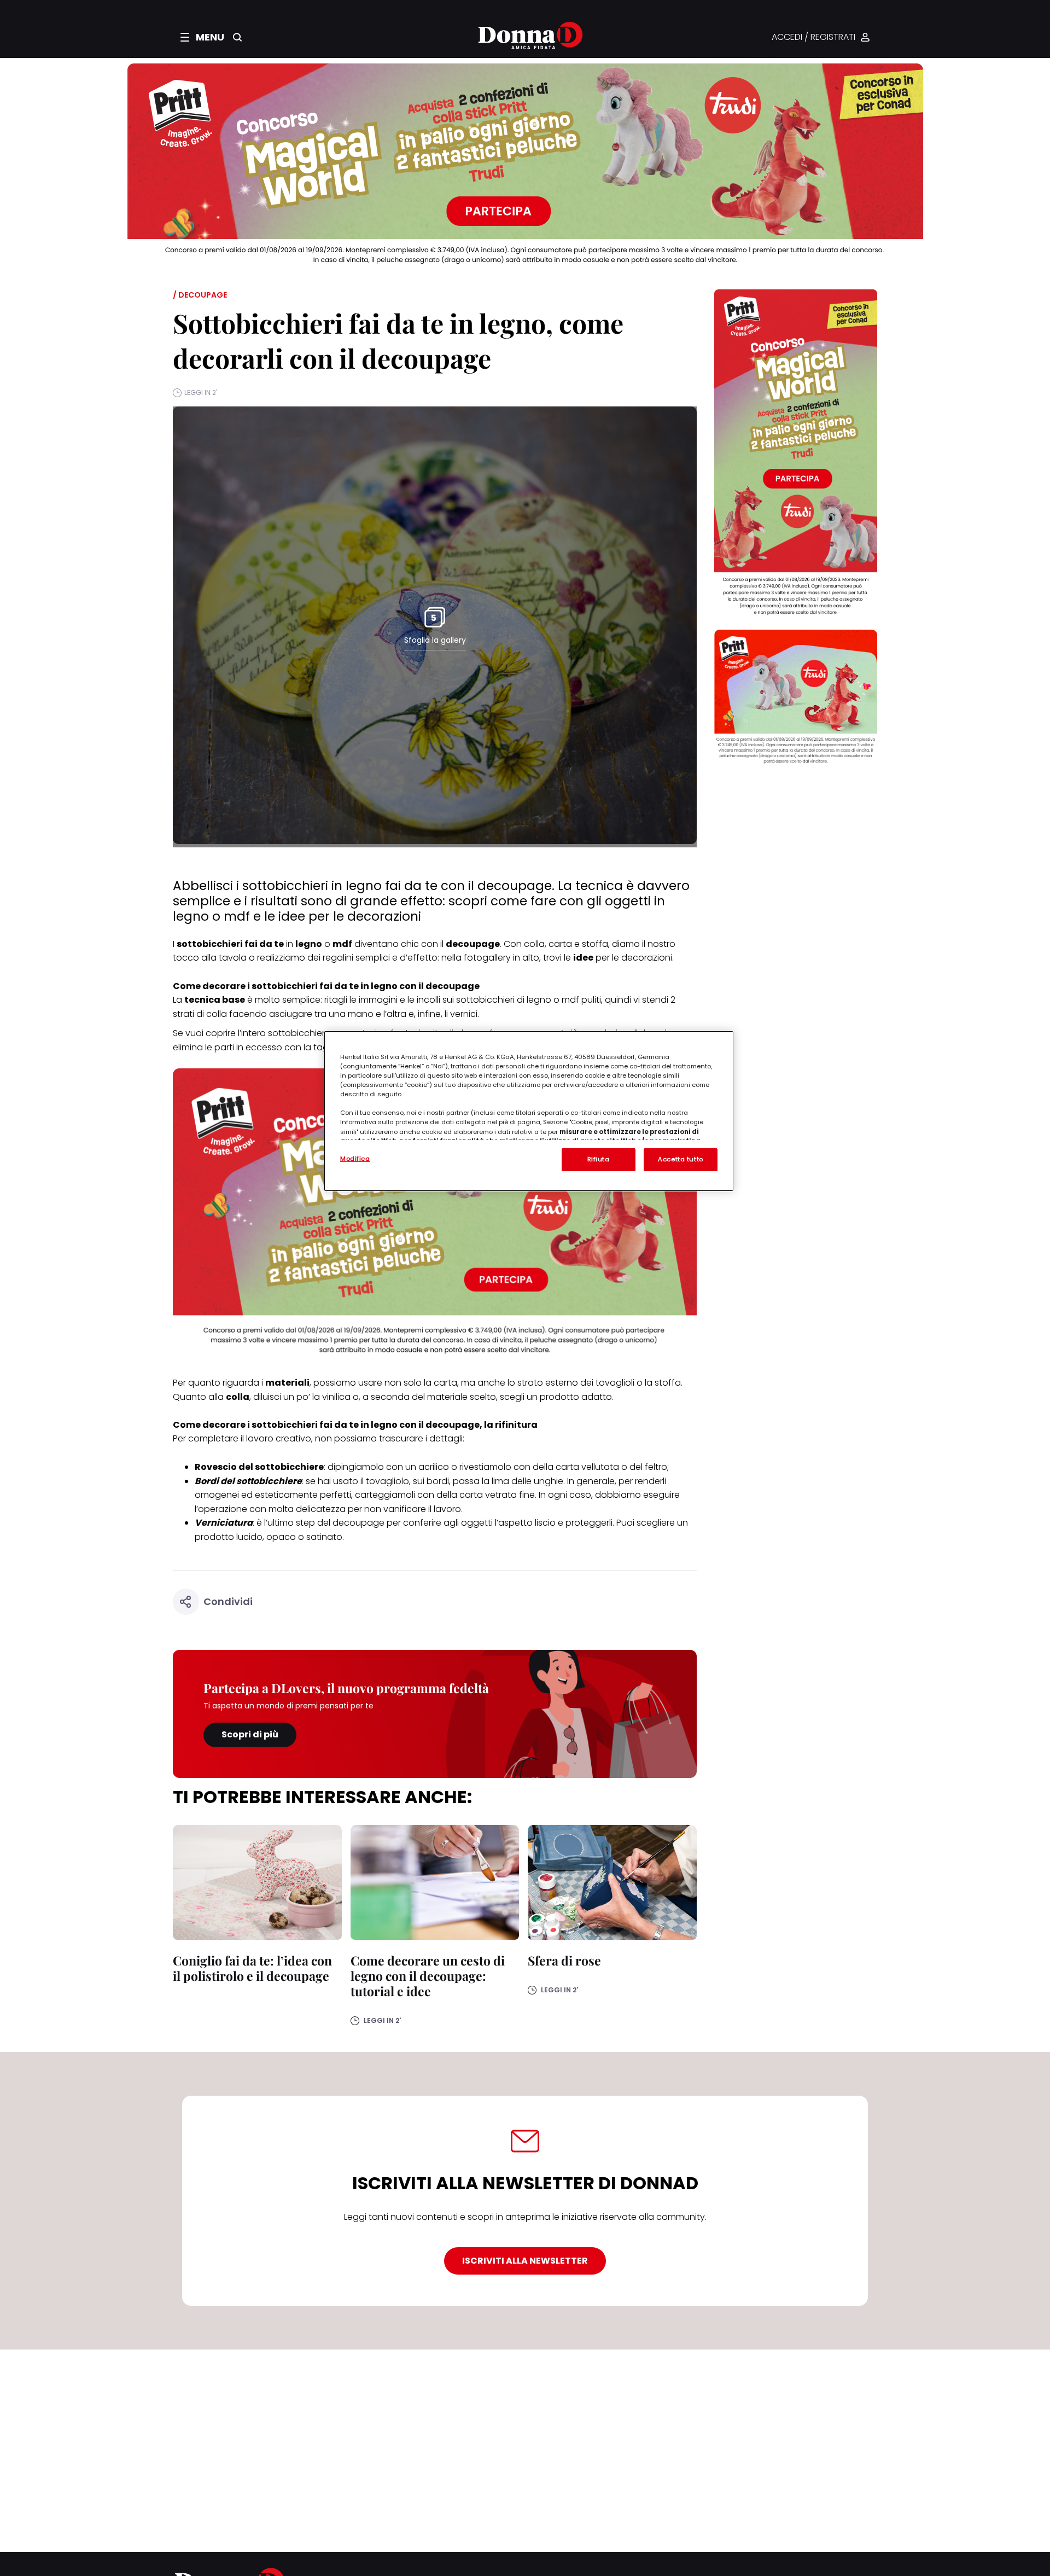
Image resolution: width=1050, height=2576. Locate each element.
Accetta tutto (680, 1159)
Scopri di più (250, 1734)
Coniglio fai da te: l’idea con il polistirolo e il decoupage (252, 1968)
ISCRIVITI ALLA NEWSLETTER (525, 2261)
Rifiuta (599, 1159)
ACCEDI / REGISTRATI (813, 37)
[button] (202, 37)
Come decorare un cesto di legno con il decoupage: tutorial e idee (428, 1976)
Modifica (355, 1159)
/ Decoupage (200, 295)
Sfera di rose (564, 1960)
